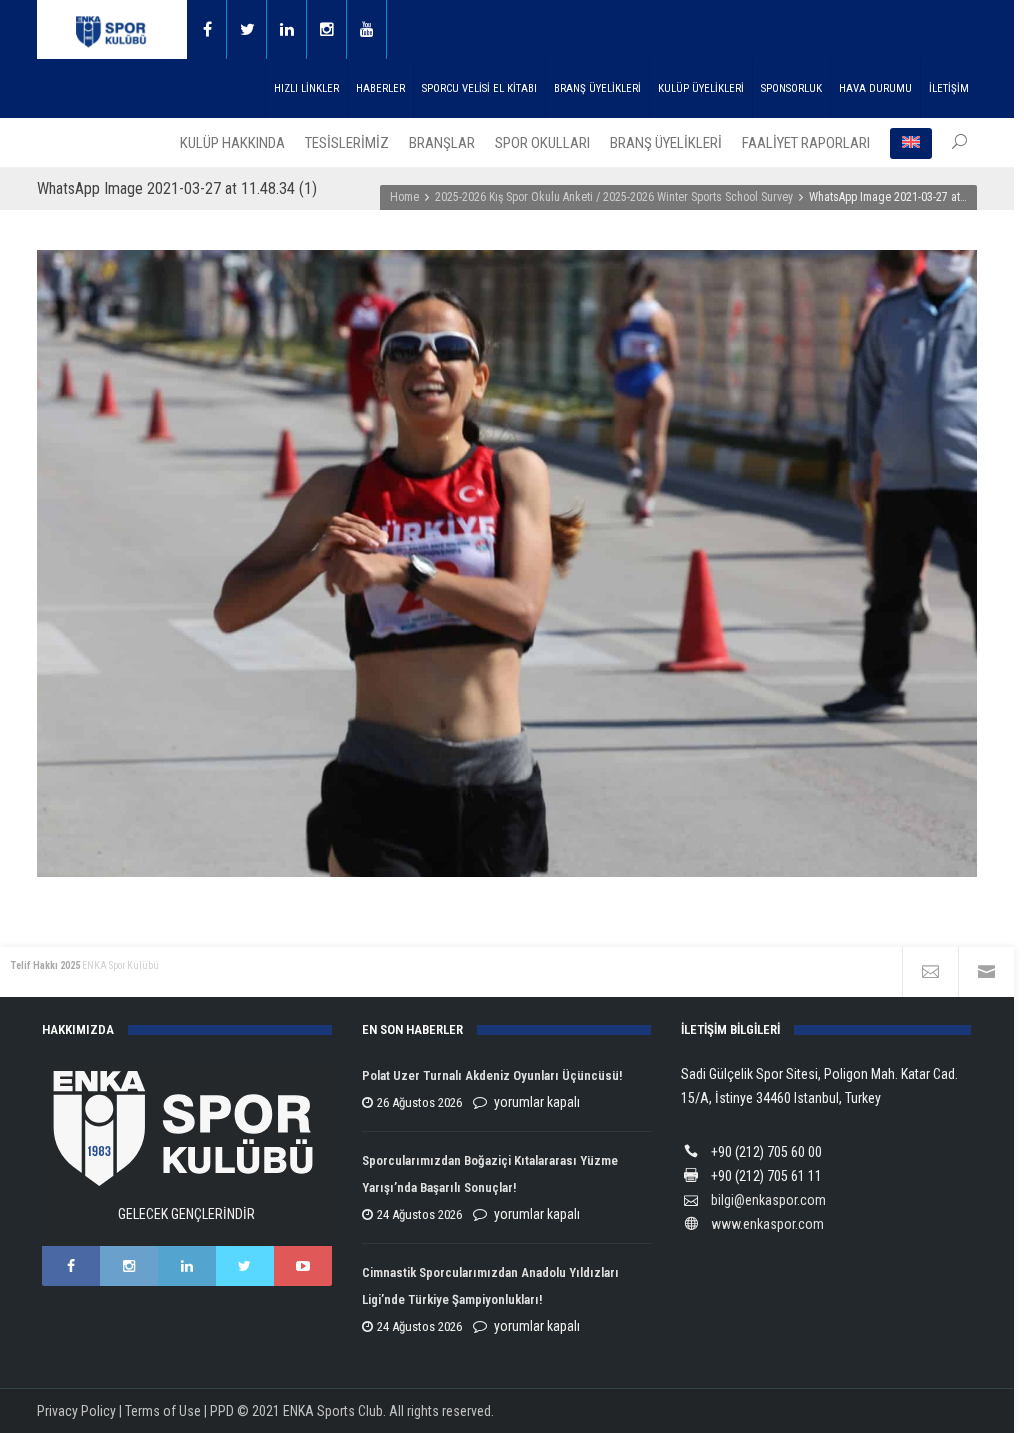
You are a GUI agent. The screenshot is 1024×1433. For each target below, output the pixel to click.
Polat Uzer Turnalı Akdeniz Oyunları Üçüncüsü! (492, 1075)
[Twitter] (247, 29)
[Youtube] (367, 29)
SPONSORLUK (791, 88)
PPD (222, 1411)
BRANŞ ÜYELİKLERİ (597, 88)
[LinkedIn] (187, 1266)
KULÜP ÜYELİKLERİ (701, 88)
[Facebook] (207, 29)
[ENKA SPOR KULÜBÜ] (112, 29)
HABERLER (380, 88)
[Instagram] (327, 29)
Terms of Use (163, 1411)
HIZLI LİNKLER (306, 88)
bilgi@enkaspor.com (768, 1200)
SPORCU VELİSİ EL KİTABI (479, 88)
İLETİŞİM (949, 88)
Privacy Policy (76, 1411)
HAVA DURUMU (875, 88)
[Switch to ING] (911, 143)
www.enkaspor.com (767, 1224)
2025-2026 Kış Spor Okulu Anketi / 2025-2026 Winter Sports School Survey (614, 197)
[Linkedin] (287, 29)
